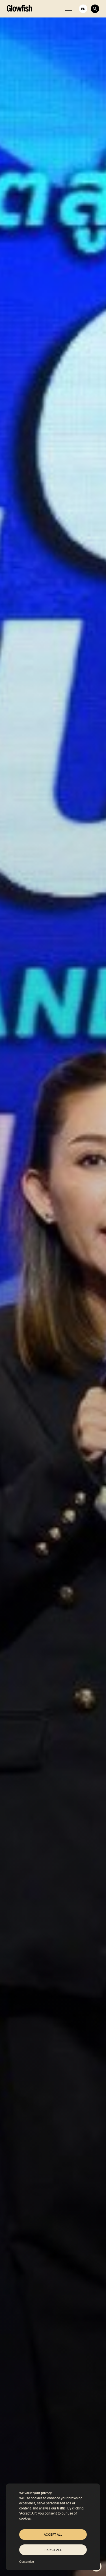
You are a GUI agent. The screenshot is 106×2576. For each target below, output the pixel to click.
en (83, 9)
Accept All (53, 2535)
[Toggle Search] (95, 9)
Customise (27, 2562)
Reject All (53, 2550)
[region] (53, 2527)
